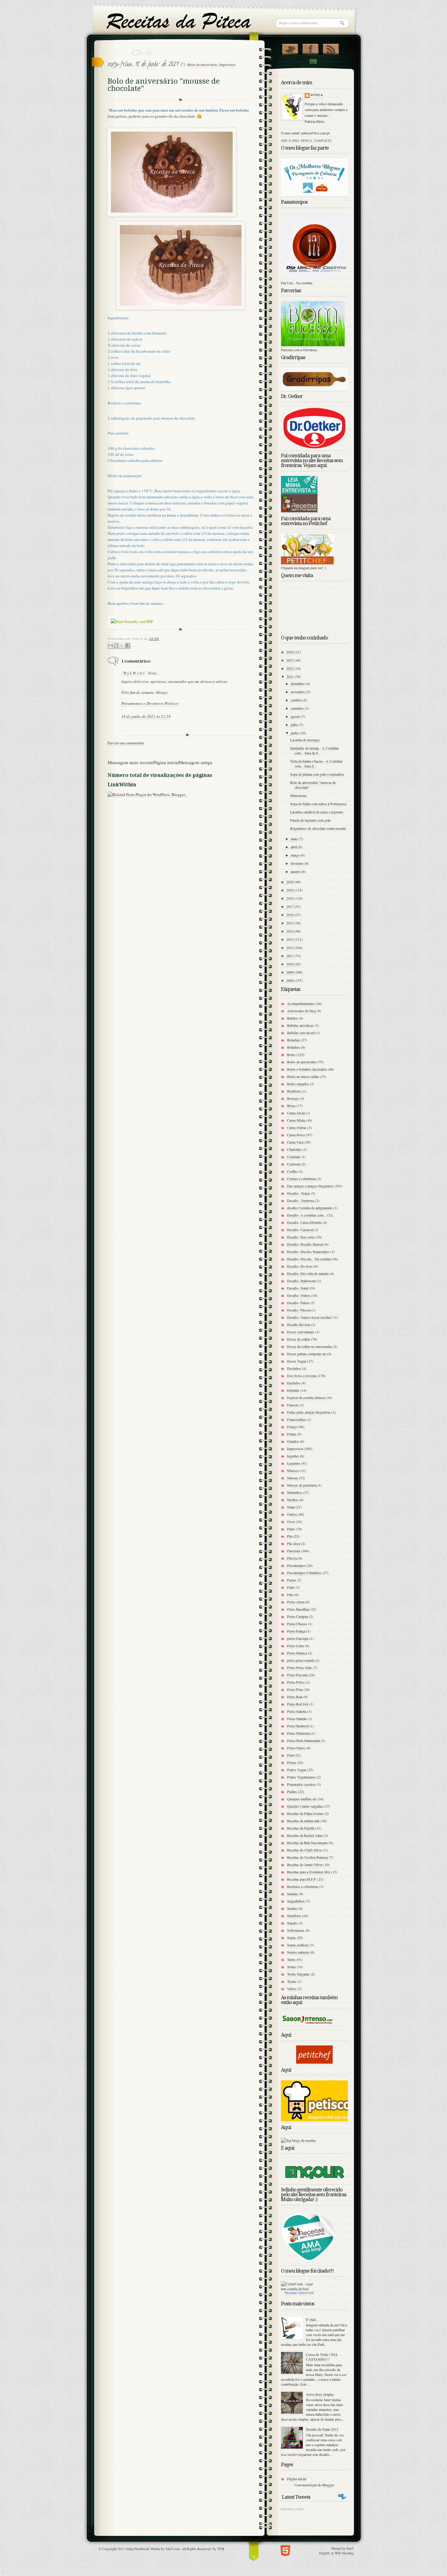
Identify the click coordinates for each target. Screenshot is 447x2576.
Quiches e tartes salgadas (305, 1806)
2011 (291, 956)
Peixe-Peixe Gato (300, 1667)
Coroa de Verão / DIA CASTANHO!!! (322, 2357)
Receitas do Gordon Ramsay (308, 1857)
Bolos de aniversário (202, 64)
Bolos (291, 1054)
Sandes (292, 1908)
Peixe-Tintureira (298, 1733)
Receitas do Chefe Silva (304, 1850)
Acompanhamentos (301, 1003)
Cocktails (294, 1157)
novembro (298, 692)
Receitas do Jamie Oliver (305, 1864)
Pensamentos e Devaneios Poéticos (150, 703)
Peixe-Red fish (298, 1704)
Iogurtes (293, 1456)
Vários (292, 1989)
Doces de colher (299, 1339)
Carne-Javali (296, 1113)
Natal (291, 1507)
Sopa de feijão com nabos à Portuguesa (318, 804)
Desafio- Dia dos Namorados (308, 1252)
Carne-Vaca (295, 1142)
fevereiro (298, 863)
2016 (291, 915)
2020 (291, 882)
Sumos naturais (298, 1952)
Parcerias (294, 1551)
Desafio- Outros (299, 1295)
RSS (331, 48)
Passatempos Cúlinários (304, 1573)
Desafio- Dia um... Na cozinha (309, 1259)
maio (295, 839)
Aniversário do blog (301, 1011)
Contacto (313, 62)
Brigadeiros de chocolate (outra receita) (318, 828)
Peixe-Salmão (297, 1719)
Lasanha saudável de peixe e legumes (317, 812)
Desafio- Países (298, 1303)
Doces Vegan (297, 1361)
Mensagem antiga (196, 762)
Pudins (292, 1792)
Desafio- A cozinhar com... (307, 1215)
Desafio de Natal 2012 (322, 2429)
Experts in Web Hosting (336, 2553)
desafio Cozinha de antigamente (310, 1208)
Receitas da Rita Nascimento (307, 1843)
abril (294, 847)
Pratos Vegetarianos (301, 1777)
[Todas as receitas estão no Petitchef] (314, 2062)
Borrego (293, 1098)
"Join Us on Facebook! (310, 48)
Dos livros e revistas (302, 1376)
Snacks (292, 1923)
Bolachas (294, 1040)
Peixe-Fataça (296, 1631)
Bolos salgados (298, 1084)
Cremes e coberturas (302, 1179)
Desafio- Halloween (301, 1281)
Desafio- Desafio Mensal (305, 1244)
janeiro (296, 871)
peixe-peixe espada (301, 1660)
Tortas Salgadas (298, 1974)
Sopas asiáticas (298, 1945)
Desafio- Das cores (301, 1237)
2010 (291, 964)
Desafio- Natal (298, 1288)
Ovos (291, 1522)
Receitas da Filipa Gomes (305, 1813)
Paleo (291, 1529)
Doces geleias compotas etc (307, 1354)
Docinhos (294, 1368)
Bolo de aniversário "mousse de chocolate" (313, 785)
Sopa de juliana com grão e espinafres (317, 774)
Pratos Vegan (297, 1770)
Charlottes (294, 1149)
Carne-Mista (296, 1120)
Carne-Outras (297, 1127)
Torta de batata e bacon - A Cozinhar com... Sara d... (316, 763)
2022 (291, 668)
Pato (290, 1594)
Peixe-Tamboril (298, 1726)
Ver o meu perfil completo (306, 141)
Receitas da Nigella (301, 1828)
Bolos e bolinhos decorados (307, 1069)
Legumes (294, 1463)
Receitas (291, 2293)
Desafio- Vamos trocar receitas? (310, 1317)
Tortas (291, 1967)
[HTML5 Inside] (285, 2550)
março (296, 855)
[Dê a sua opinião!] (116, 646)
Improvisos (227, 64)
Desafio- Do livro (300, 1266)
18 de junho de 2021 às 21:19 (146, 716)
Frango (292, 1427)
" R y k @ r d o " (134, 673)
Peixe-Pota (295, 1689)
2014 (291, 931)
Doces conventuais (301, 1332)
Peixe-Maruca (297, 1653)
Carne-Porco (296, 1135)
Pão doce (294, 1543)
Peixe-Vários (296, 1748)
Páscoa (292, 1558)
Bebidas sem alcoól (301, 1033)
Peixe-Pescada (297, 1675)
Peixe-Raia (295, 1697)
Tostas (292, 1981)
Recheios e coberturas (303, 1886)
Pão (290, 1536)
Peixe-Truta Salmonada (303, 1740)
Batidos (293, 1018)
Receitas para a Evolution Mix (309, 1872)
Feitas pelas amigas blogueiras (309, 1412)
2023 (291, 660)
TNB (221, 2549)
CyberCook (305, 2293)
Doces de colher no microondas (310, 1346)
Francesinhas (296, 1419)
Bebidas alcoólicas (300, 1025)
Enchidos (294, 1383)
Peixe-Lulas (296, 1646)
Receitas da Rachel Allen (305, 1835)
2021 (291, 677)
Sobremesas (296, 1930)
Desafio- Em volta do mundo (308, 1273)
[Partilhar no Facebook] (128, 646)
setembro (298, 708)
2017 (291, 906)
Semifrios (294, 1916)
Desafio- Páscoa (299, 1310)
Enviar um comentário (126, 743)
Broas (291, 1106)
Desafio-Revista (299, 1324)
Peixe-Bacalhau (298, 1609)
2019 (291, 890)
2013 (291, 939)
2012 (291, 947)
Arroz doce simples (320, 2394)
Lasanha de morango (305, 740)
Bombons (294, 1091)
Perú (290, 1755)
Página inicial (166, 762)
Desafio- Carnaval (300, 1230)
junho (295, 733)
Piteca (317, 95)
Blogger (328, 2485)
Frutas (292, 1434)
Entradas (293, 1390)
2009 (291, 972)
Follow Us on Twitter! (290, 48)
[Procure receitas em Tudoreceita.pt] (298, 2140)
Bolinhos (294, 1047)
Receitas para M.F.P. (302, 1879)
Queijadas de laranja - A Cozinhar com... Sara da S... (314, 750)
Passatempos (296, 1565)
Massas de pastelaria (302, 1485)
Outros (292, 1514)
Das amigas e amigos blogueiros (310, 1186)
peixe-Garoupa (298, 1638)
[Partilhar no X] (122, 646)
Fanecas (293, 1405)
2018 (291, 898)
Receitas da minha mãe (303, 1821)
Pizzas (292, 1762)
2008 (291, 980)
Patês (291, 1587)
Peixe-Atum (296, 1602)
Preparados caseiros (301, 1784)
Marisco (293, 1470)
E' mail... (312, 2319)
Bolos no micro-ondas (303, 1076)
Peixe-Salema (297, 1711)
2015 (291, 923)
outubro (297, 700)
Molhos (293, 1500)
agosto (296, 716)
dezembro (298, 684)
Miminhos (295, 1492)
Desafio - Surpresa (301, 1200)
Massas (293, 1478)
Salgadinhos (296, 1901)
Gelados (293, 1441)
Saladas (293, 1894)
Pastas (292, 1580)
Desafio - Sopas (299, 1193)
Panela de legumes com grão (310, 820)
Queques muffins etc (302, 1799)
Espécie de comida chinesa (306, 1397)
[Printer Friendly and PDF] (132, 622)
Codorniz (294, 1164)
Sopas (291, 1937)
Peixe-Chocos (297, 1624)
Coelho (292, 1171)
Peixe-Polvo (296, 1682)
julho (295, 725)
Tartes (291, 1959)
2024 (291, 652)
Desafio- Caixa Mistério (304, 1222)
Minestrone (298, 795)
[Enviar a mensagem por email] (110, 646)
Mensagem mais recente (130, 762)
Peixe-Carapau (298, 1616)
